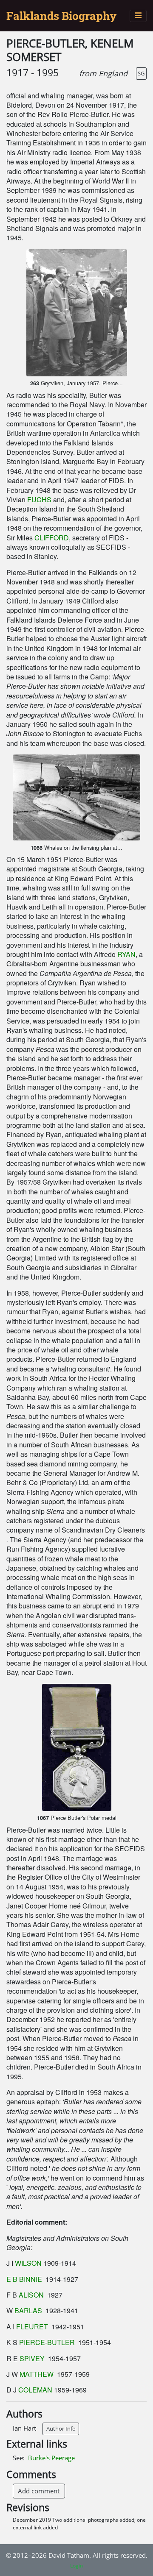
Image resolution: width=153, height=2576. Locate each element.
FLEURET (32, 2327)
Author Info (61, 2429)
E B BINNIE (25, 2279)
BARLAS (28, 2310)
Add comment (39, 2491)
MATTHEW (37, 2374)
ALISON (31, 2295)
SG (141, 73)
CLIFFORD (52, 538)
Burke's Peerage (51, 2458)
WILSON (28, 2263)
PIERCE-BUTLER (47, 2342)
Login (76, 2566)
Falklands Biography (61, 16)
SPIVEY (33, 2358)
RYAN (126, 954)
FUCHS (39, 499)
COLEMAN (35, 2390)
